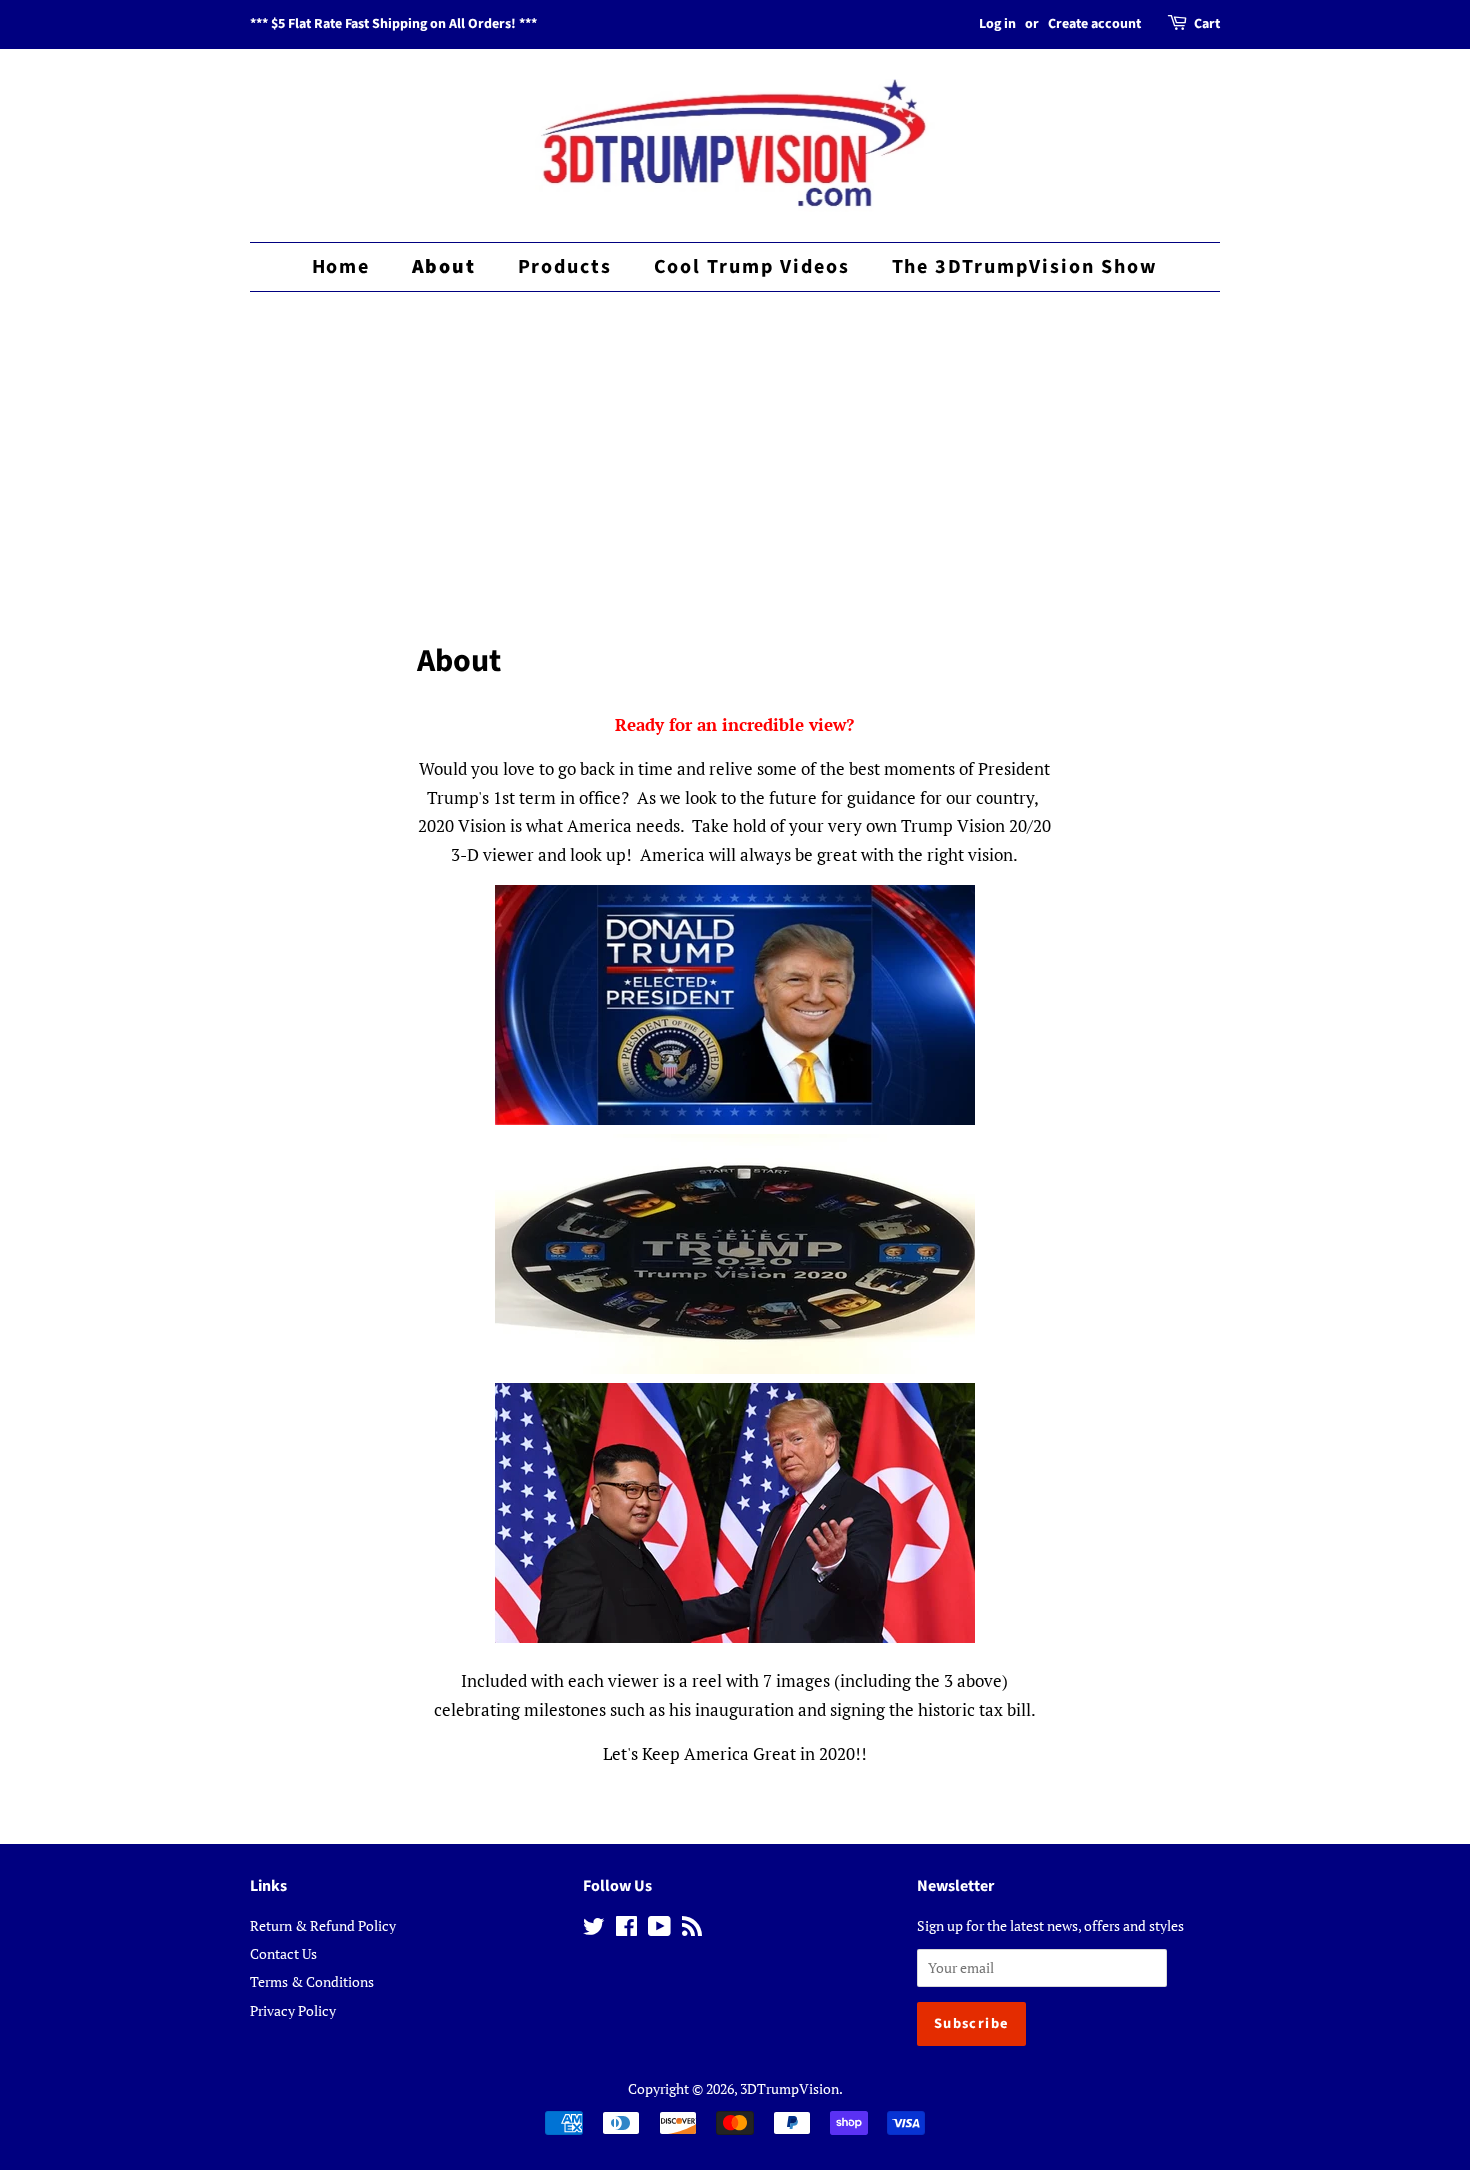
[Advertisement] (735, 447)
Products (565, 267)
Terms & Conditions (312, 1981)
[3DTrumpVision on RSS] (692, 1929)
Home (341, 267)
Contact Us (283, 1953)
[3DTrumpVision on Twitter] (594, 1929)
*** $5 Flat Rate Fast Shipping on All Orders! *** (393, 24)
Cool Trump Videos (752, 267)
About (444, 267)
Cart (1207, 24)
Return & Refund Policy (323, 1925)
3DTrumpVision (789, 2088)
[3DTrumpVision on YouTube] (659, 1929)
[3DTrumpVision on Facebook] (626, 1929)
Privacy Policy (293, 2010)
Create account (1094, 24)
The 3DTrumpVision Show (1025, 267)
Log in (997, 24)
